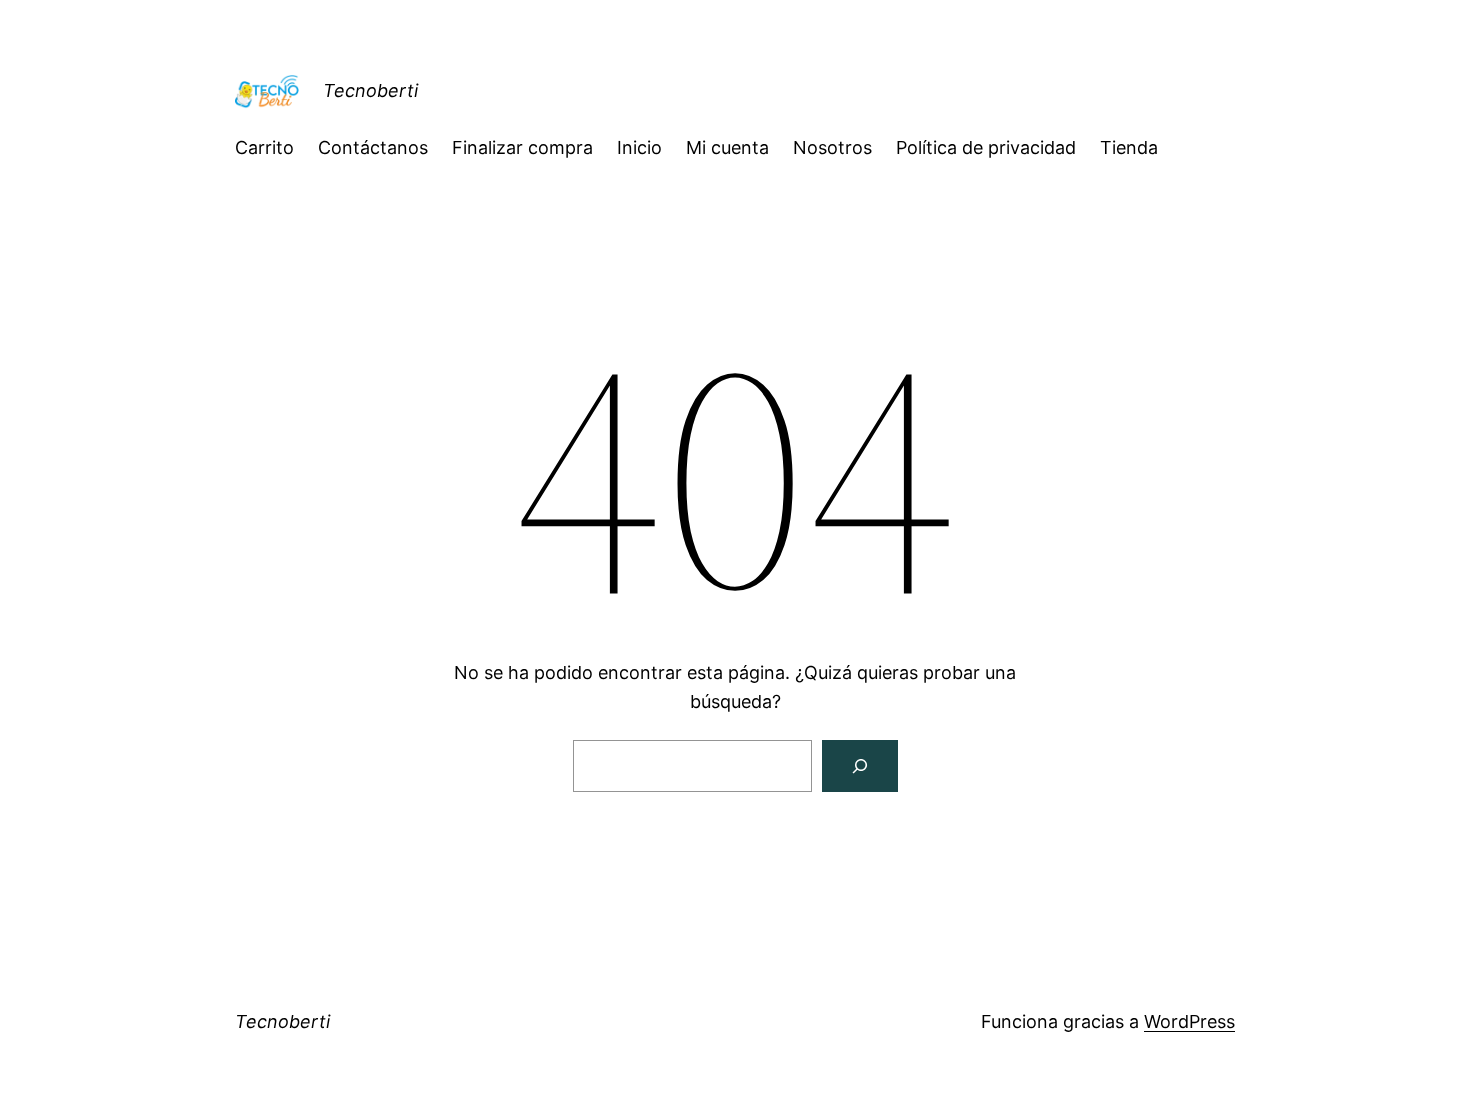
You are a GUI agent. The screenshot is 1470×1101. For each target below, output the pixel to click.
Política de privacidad (986, 147)
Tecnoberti (370, 90)
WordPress (1189, 1021)
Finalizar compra (522, 147)
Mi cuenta (727, 147)
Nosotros (832, 147)
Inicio (639, 147)
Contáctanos (373, 147)
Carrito (264, 147)
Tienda (1129, 147)
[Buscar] (860, 766)
